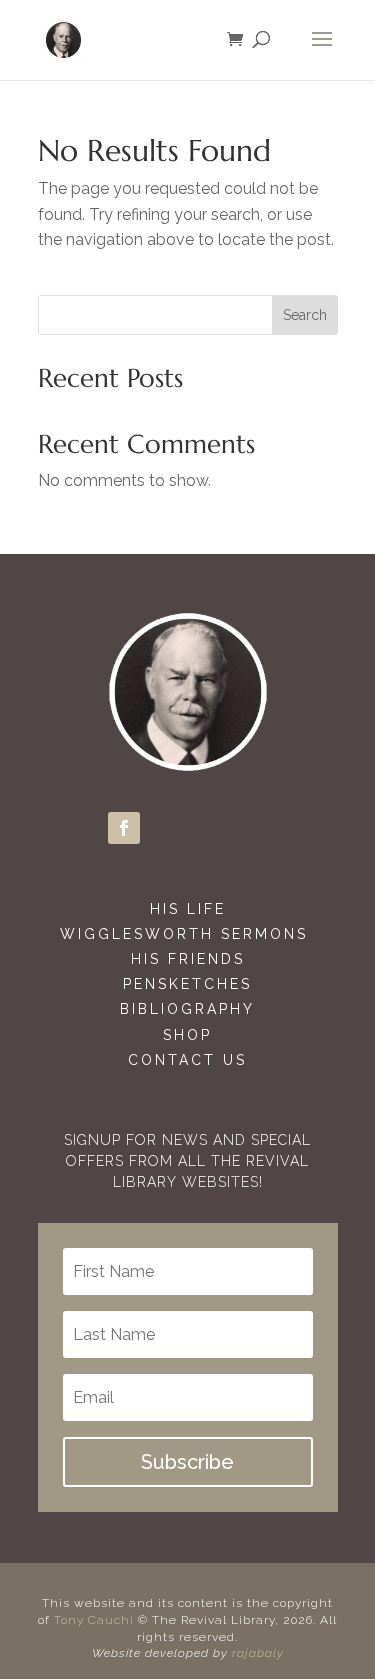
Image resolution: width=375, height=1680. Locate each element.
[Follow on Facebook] (124, 828)
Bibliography (187, 1009)
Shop (187, 1035)
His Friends (188, 959)
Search (305, 315)
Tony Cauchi (94, 1620)
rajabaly (258, 1653)
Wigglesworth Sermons (187, 934)
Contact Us (187, 1060)
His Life (188, 909)
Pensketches (187, 984)
